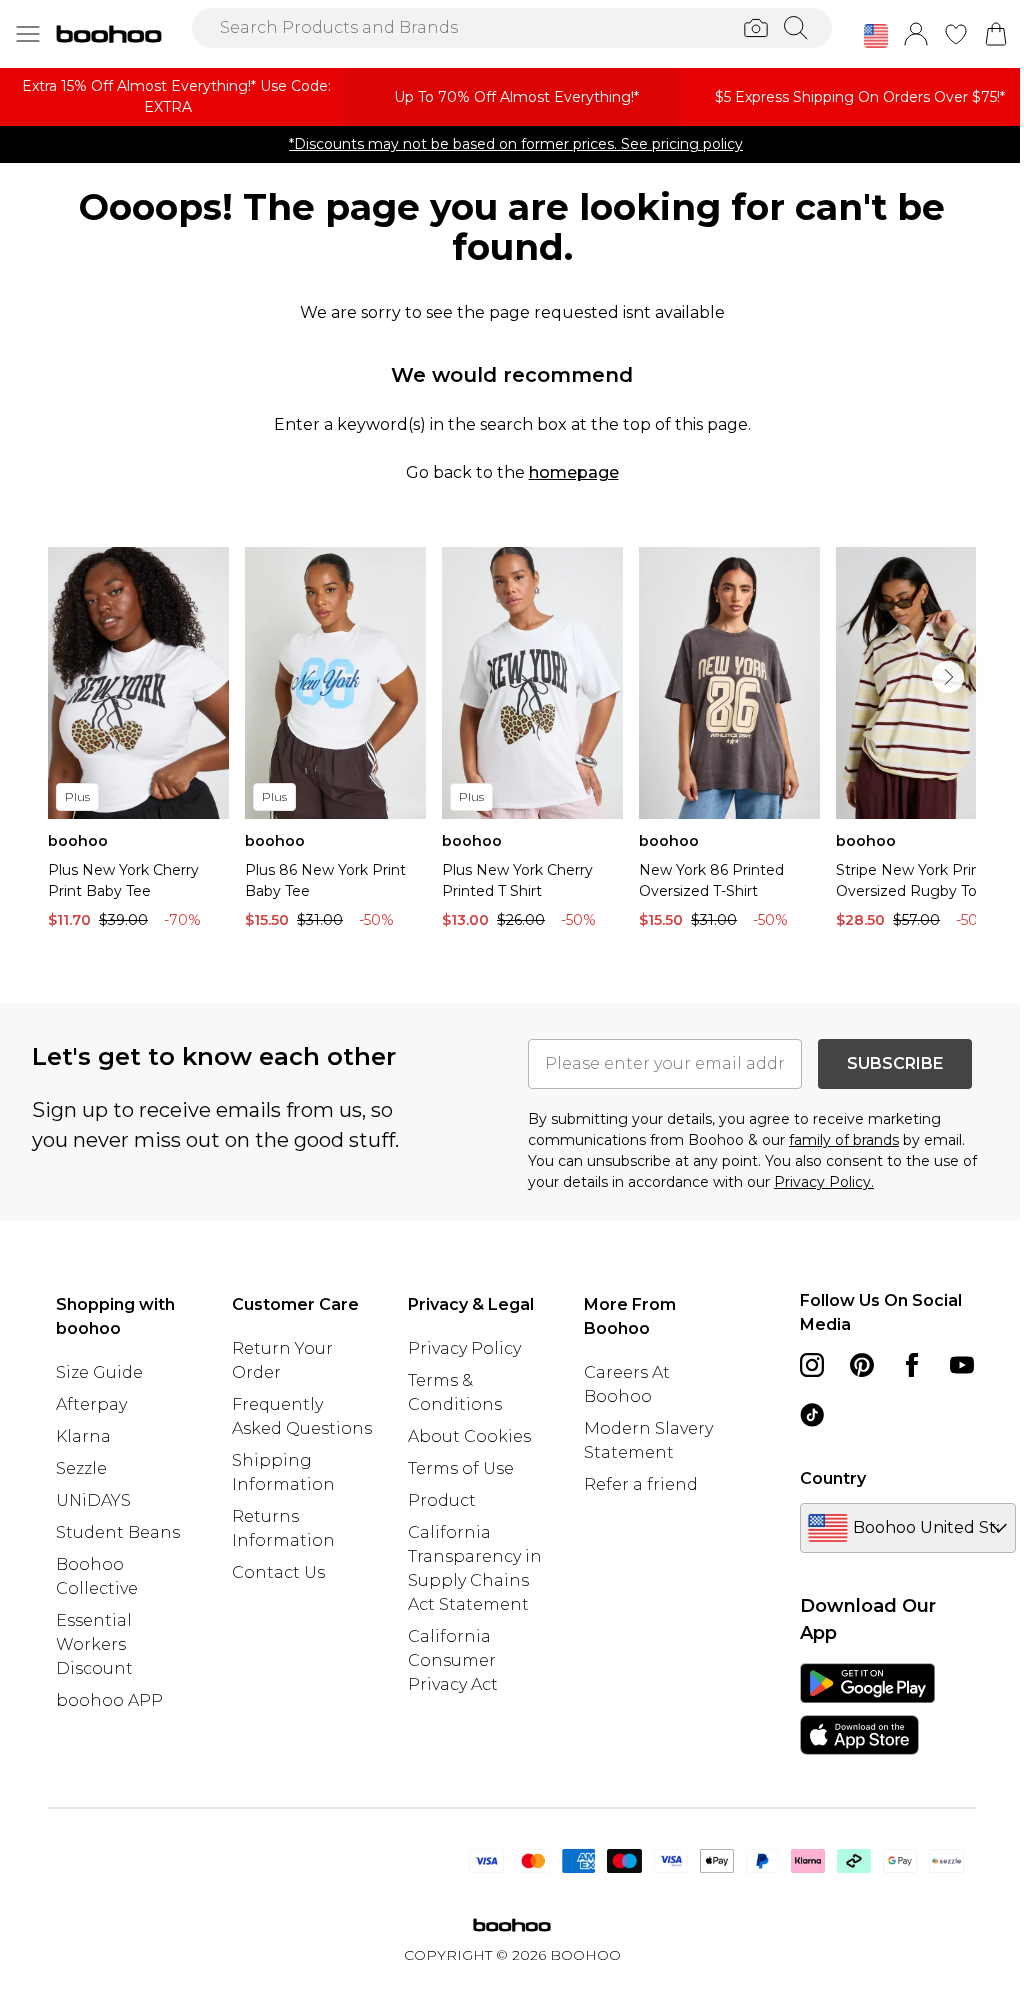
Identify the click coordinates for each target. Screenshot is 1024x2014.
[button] (876, 36)
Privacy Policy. (824, 1182)
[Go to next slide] (948, 677)
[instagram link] (812, 1365)
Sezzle (81, 1468)
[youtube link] (962, 1365)
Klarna (83, 1436)
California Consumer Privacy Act (453, 1660)
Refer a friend (641, 1484)
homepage (574, 472)
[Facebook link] (912, 1365)
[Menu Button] (28, 34)
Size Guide (99, 1372)
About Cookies (469, 1436)
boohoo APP (109, 1700)
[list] (512, 743)
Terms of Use (461, 1468)
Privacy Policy (464, 1348)
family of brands (844, 1140)
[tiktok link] (812, 1415)
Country (833, 1478)
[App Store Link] (867, 1709)
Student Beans (118, 1532)
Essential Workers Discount (94, 1644)
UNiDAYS (93, 1500)
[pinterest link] (862, 1365)
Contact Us (278, 1572)
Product (442, 1500)
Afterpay (91, 1404)
